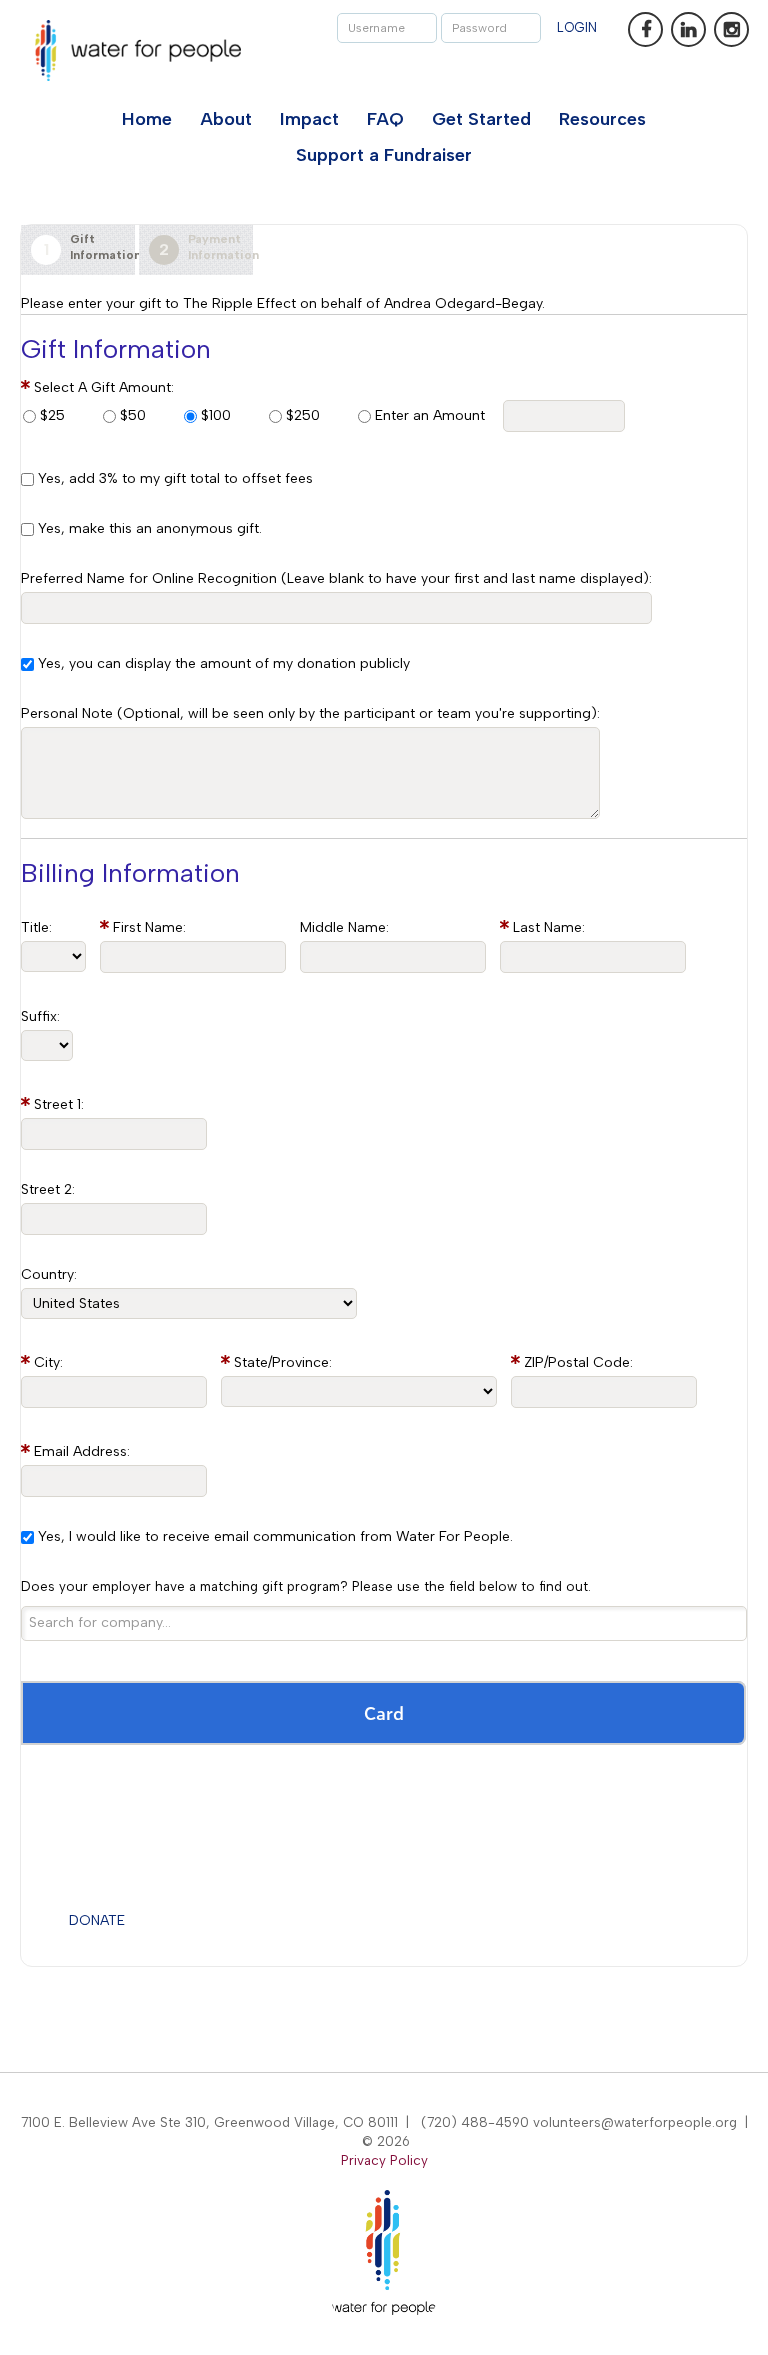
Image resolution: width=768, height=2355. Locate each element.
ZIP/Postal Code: (578, 1362)
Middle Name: (344, 927)
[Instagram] (731, 29)
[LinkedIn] (688, 29)
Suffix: (40, 1016)
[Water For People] (138, 50)
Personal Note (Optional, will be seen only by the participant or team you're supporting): (310, 713)
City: (48, 1362)
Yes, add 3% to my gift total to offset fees (175, 478)
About (226, 119)
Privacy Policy (384, 2160)
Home (147, 119)
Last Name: (549, 927)
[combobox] (384, 1623)
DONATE (97, 1920)
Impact (309, 119)
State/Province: (283, 1362)
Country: (49, 1274)
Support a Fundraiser (384, 155)
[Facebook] (645, 29)
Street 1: (59, 1104)
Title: (36, 927)
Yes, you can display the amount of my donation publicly (224, 663)
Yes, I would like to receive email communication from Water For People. (275, 1536)
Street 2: (48, 1189)
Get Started (481, 119)
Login (577, 27)
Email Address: (82, 1451)
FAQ (385, 119)
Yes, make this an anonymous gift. (150, 528)
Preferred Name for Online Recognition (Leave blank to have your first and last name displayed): (336, 578)
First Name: (149, 927)
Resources (602, 119)
